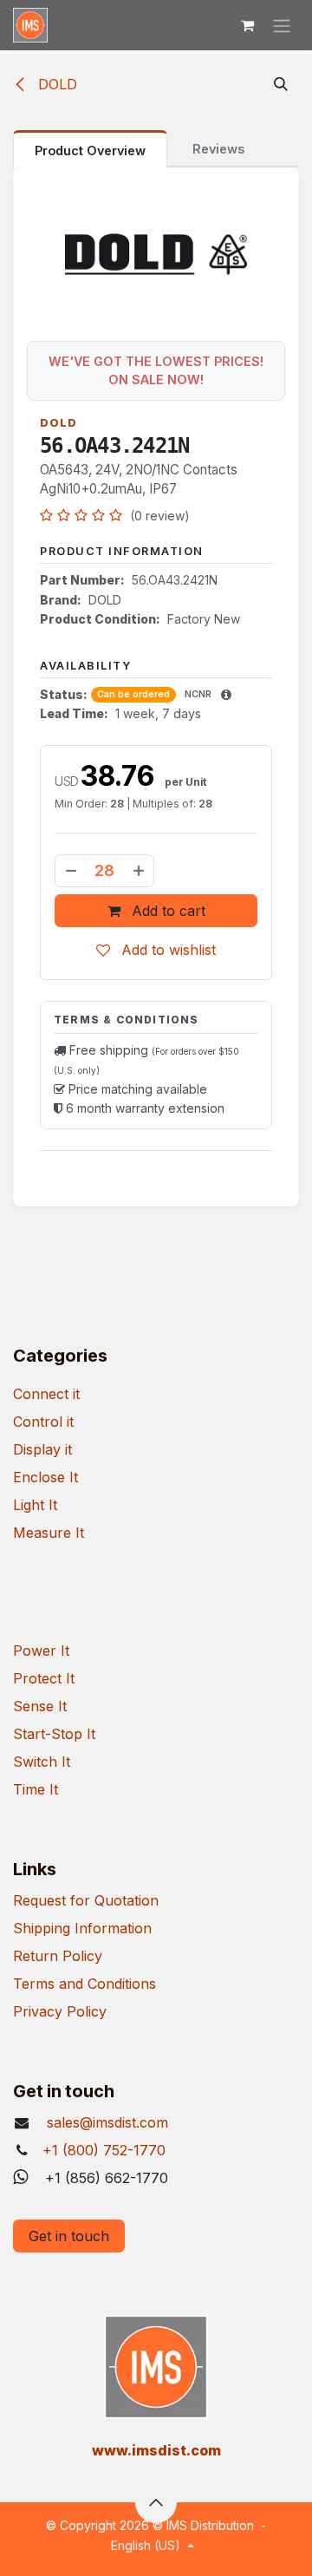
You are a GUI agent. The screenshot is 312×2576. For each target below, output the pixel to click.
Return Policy (58, 1956)
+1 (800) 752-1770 (104, 2150)
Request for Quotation (86, 1900)
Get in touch (69, 2236)
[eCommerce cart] (247, 25)
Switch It (42, 1762)
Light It (35, 1505)
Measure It (49, 1533)
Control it (43, 1422)
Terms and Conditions (84, 1984)
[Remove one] (70, 871)
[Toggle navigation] (282, 25)
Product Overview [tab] (90, 150)
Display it (42, 1449)
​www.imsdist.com (156, 2450)
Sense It (40, 1706)
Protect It (44, 1678)
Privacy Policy (60, 2011)
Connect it (46, 1394)
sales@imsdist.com (105, 2122)
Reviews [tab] (218, 149)
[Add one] (140, 871)
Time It (36, 1789)
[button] (281, 84)
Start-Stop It (54, 1734)
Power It (41, 1651)
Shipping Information (82, 1928)
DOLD (55, 84)
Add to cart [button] (166, 911)
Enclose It (45, 1477)
